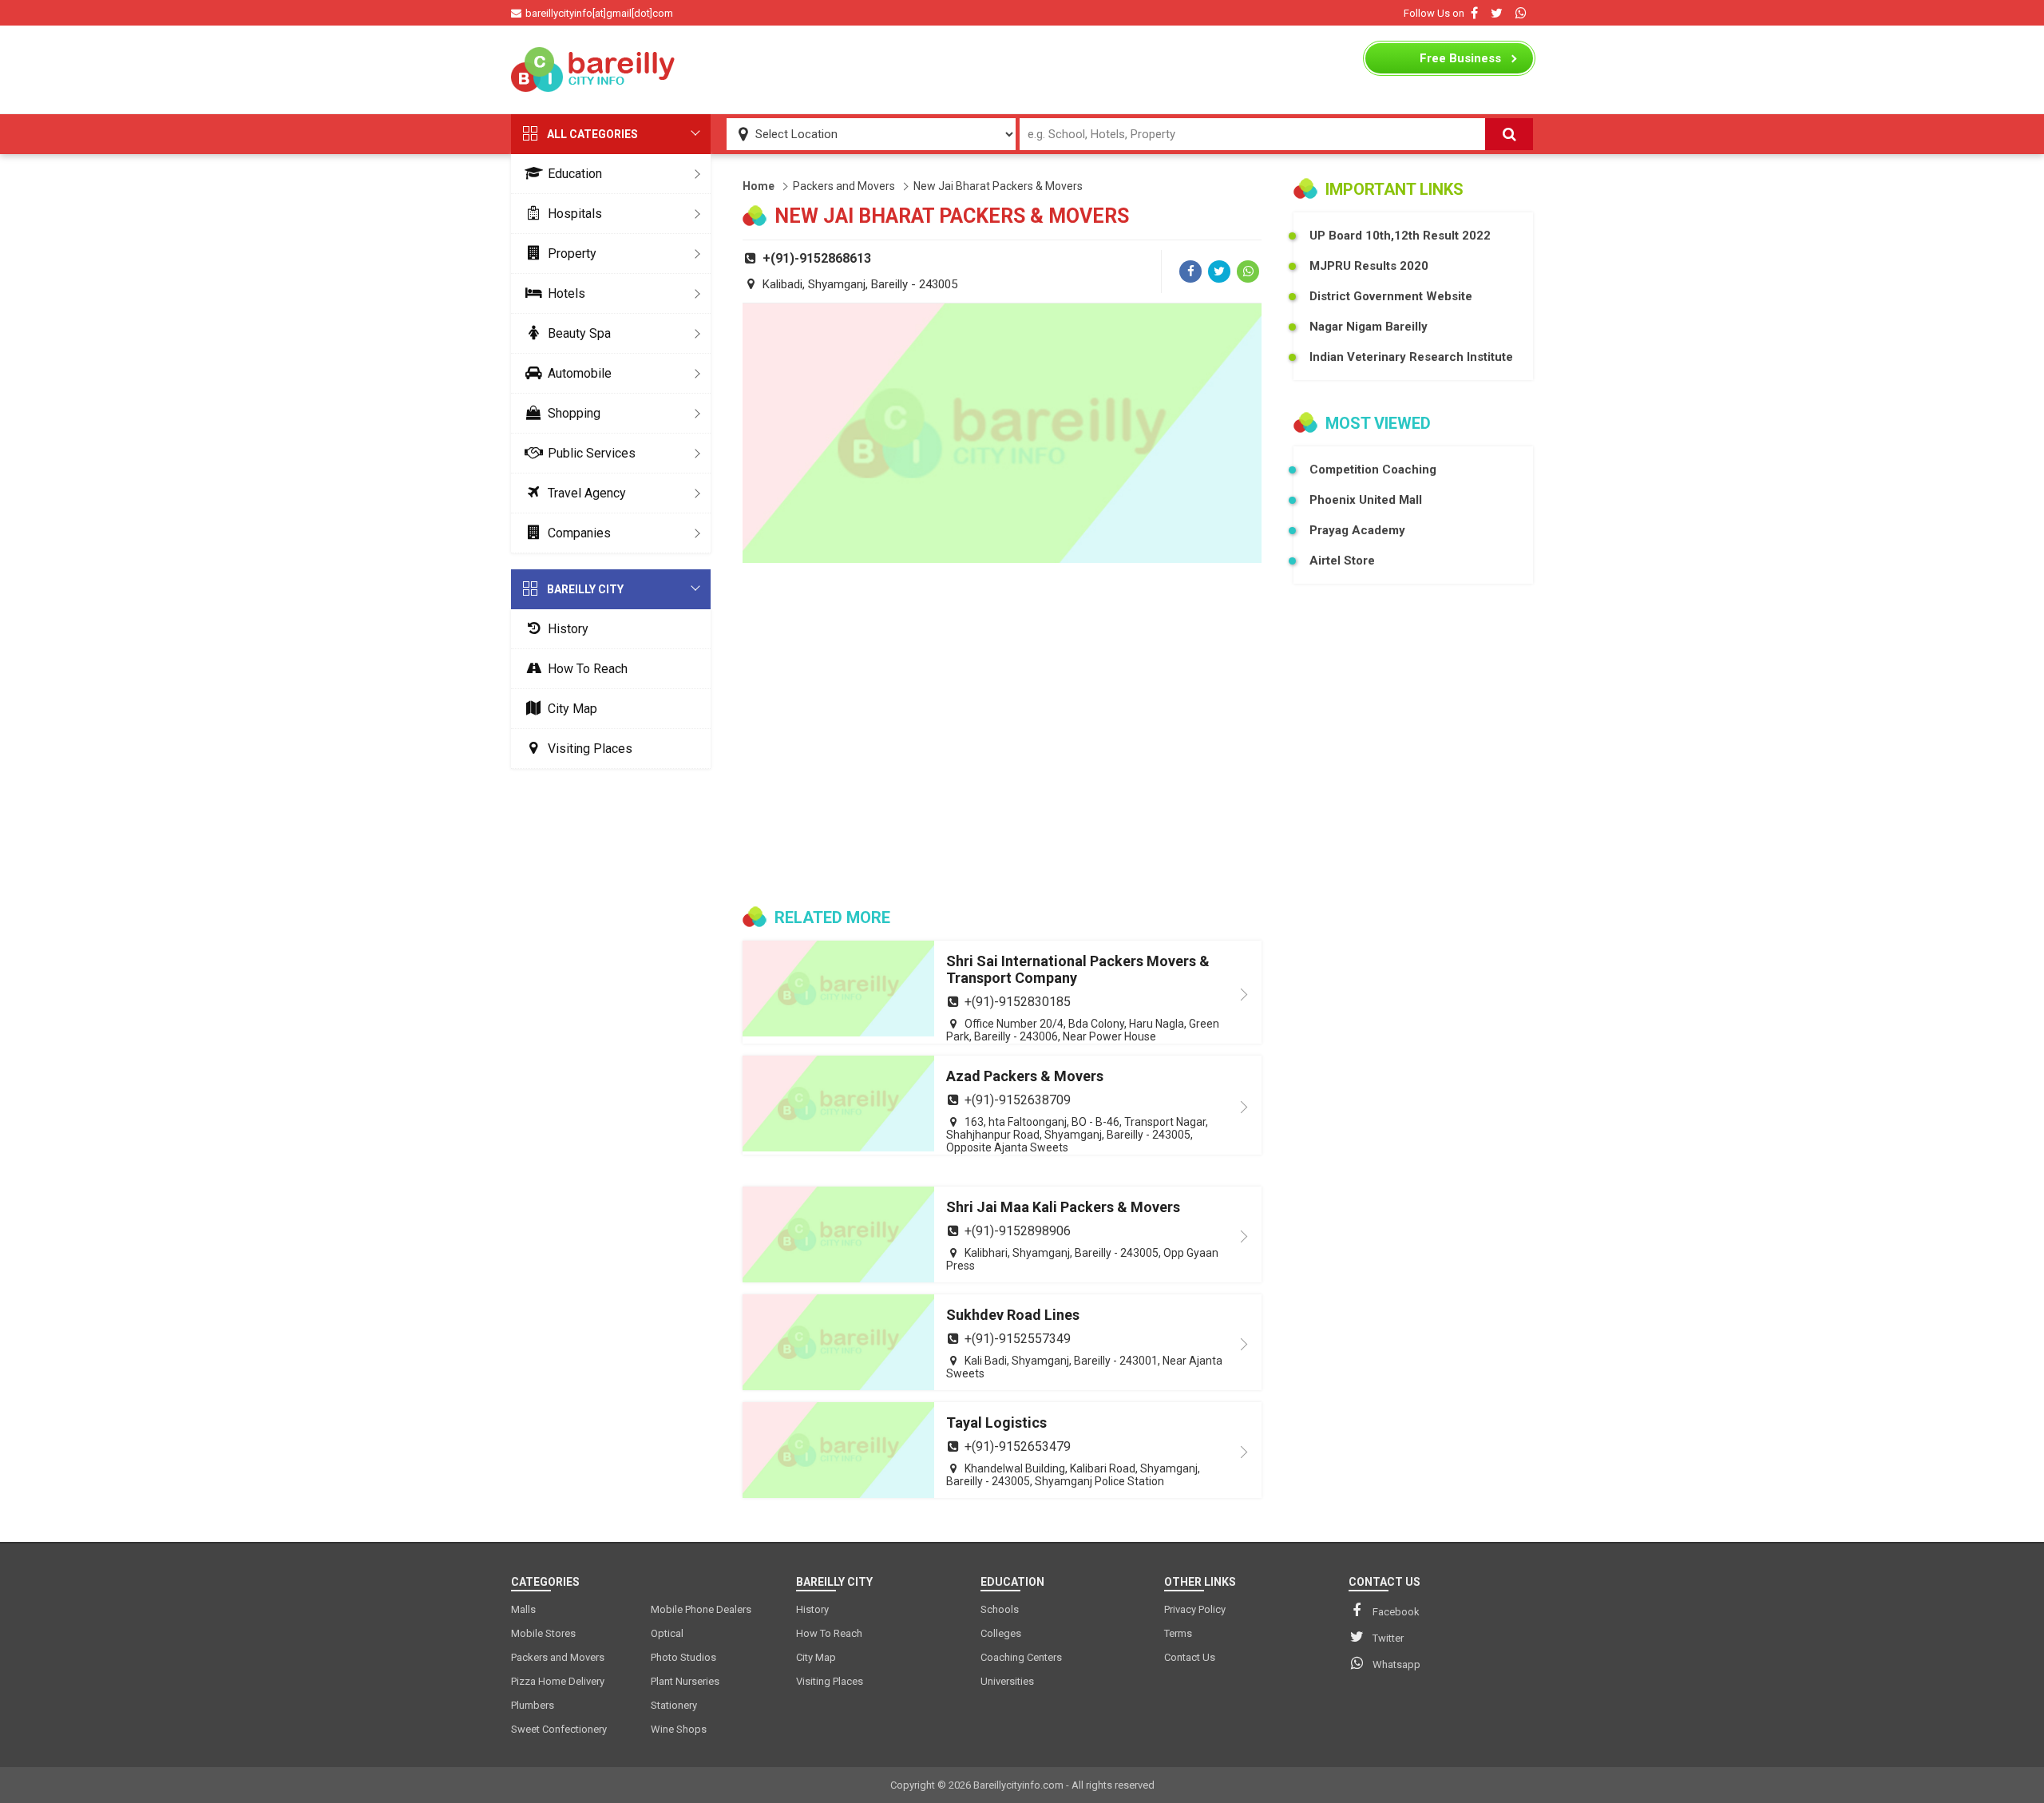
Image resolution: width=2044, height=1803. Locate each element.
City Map (572, 709)
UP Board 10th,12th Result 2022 (1400, 236)
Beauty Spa (579, 333)
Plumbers (533, 1705)
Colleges (1001, 1633)
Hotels (566, 293)
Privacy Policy (1195, 1609)
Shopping (574, 413)
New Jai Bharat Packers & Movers (998, 186)
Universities (1007, 1681)
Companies (579, 533)
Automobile (580, 373)
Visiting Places (590, 749)
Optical (667, 1633)
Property (572, 254)
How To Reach (588, 669)
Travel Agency (587, 493)
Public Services (592, 453)
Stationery (674, 1705)
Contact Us (1190, 1657)
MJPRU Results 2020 (1369, 266)
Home (759, 186)
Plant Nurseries (685, 1681)
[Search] (1509, 134)
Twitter (1388, 1638)
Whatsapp (1396, 1664)
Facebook (1396, 1612)
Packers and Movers (844, 186)
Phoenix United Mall (1366, 500)
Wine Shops (679, 1729)
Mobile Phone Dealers (701, 1609)
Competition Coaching (1373, 470)
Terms (1178, 1633)
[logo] (595, 69)
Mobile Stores (543, 1633)
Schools (1000, 1609)
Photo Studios (683, 1657)
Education (575, 174)
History (568, 629)
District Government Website (1391, 296)
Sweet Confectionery (559, 1729)
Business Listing (1460, 62)
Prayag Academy (1357, 530)
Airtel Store (1342, 561)
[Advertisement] (1022, 69)
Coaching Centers (1021, 1657)
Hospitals (575, 214)
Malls (523, 1609)
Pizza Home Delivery (558, 1681)
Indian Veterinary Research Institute (1411, 357)
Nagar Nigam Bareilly (1369, 327)
